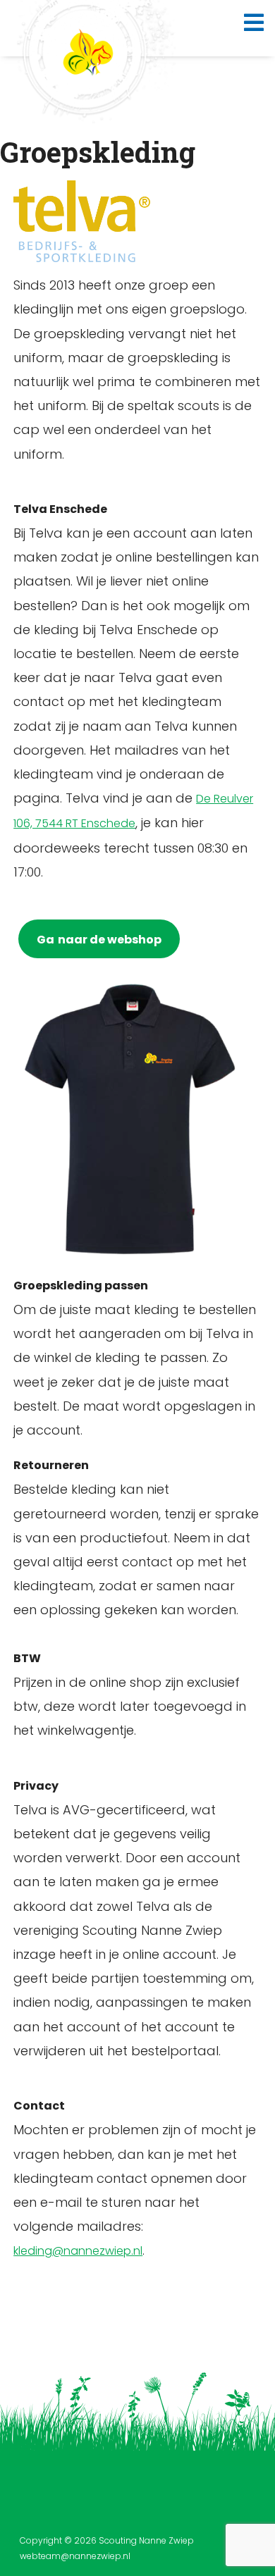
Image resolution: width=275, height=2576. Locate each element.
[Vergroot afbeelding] (132, 199)
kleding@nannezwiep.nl (78, 2251)
